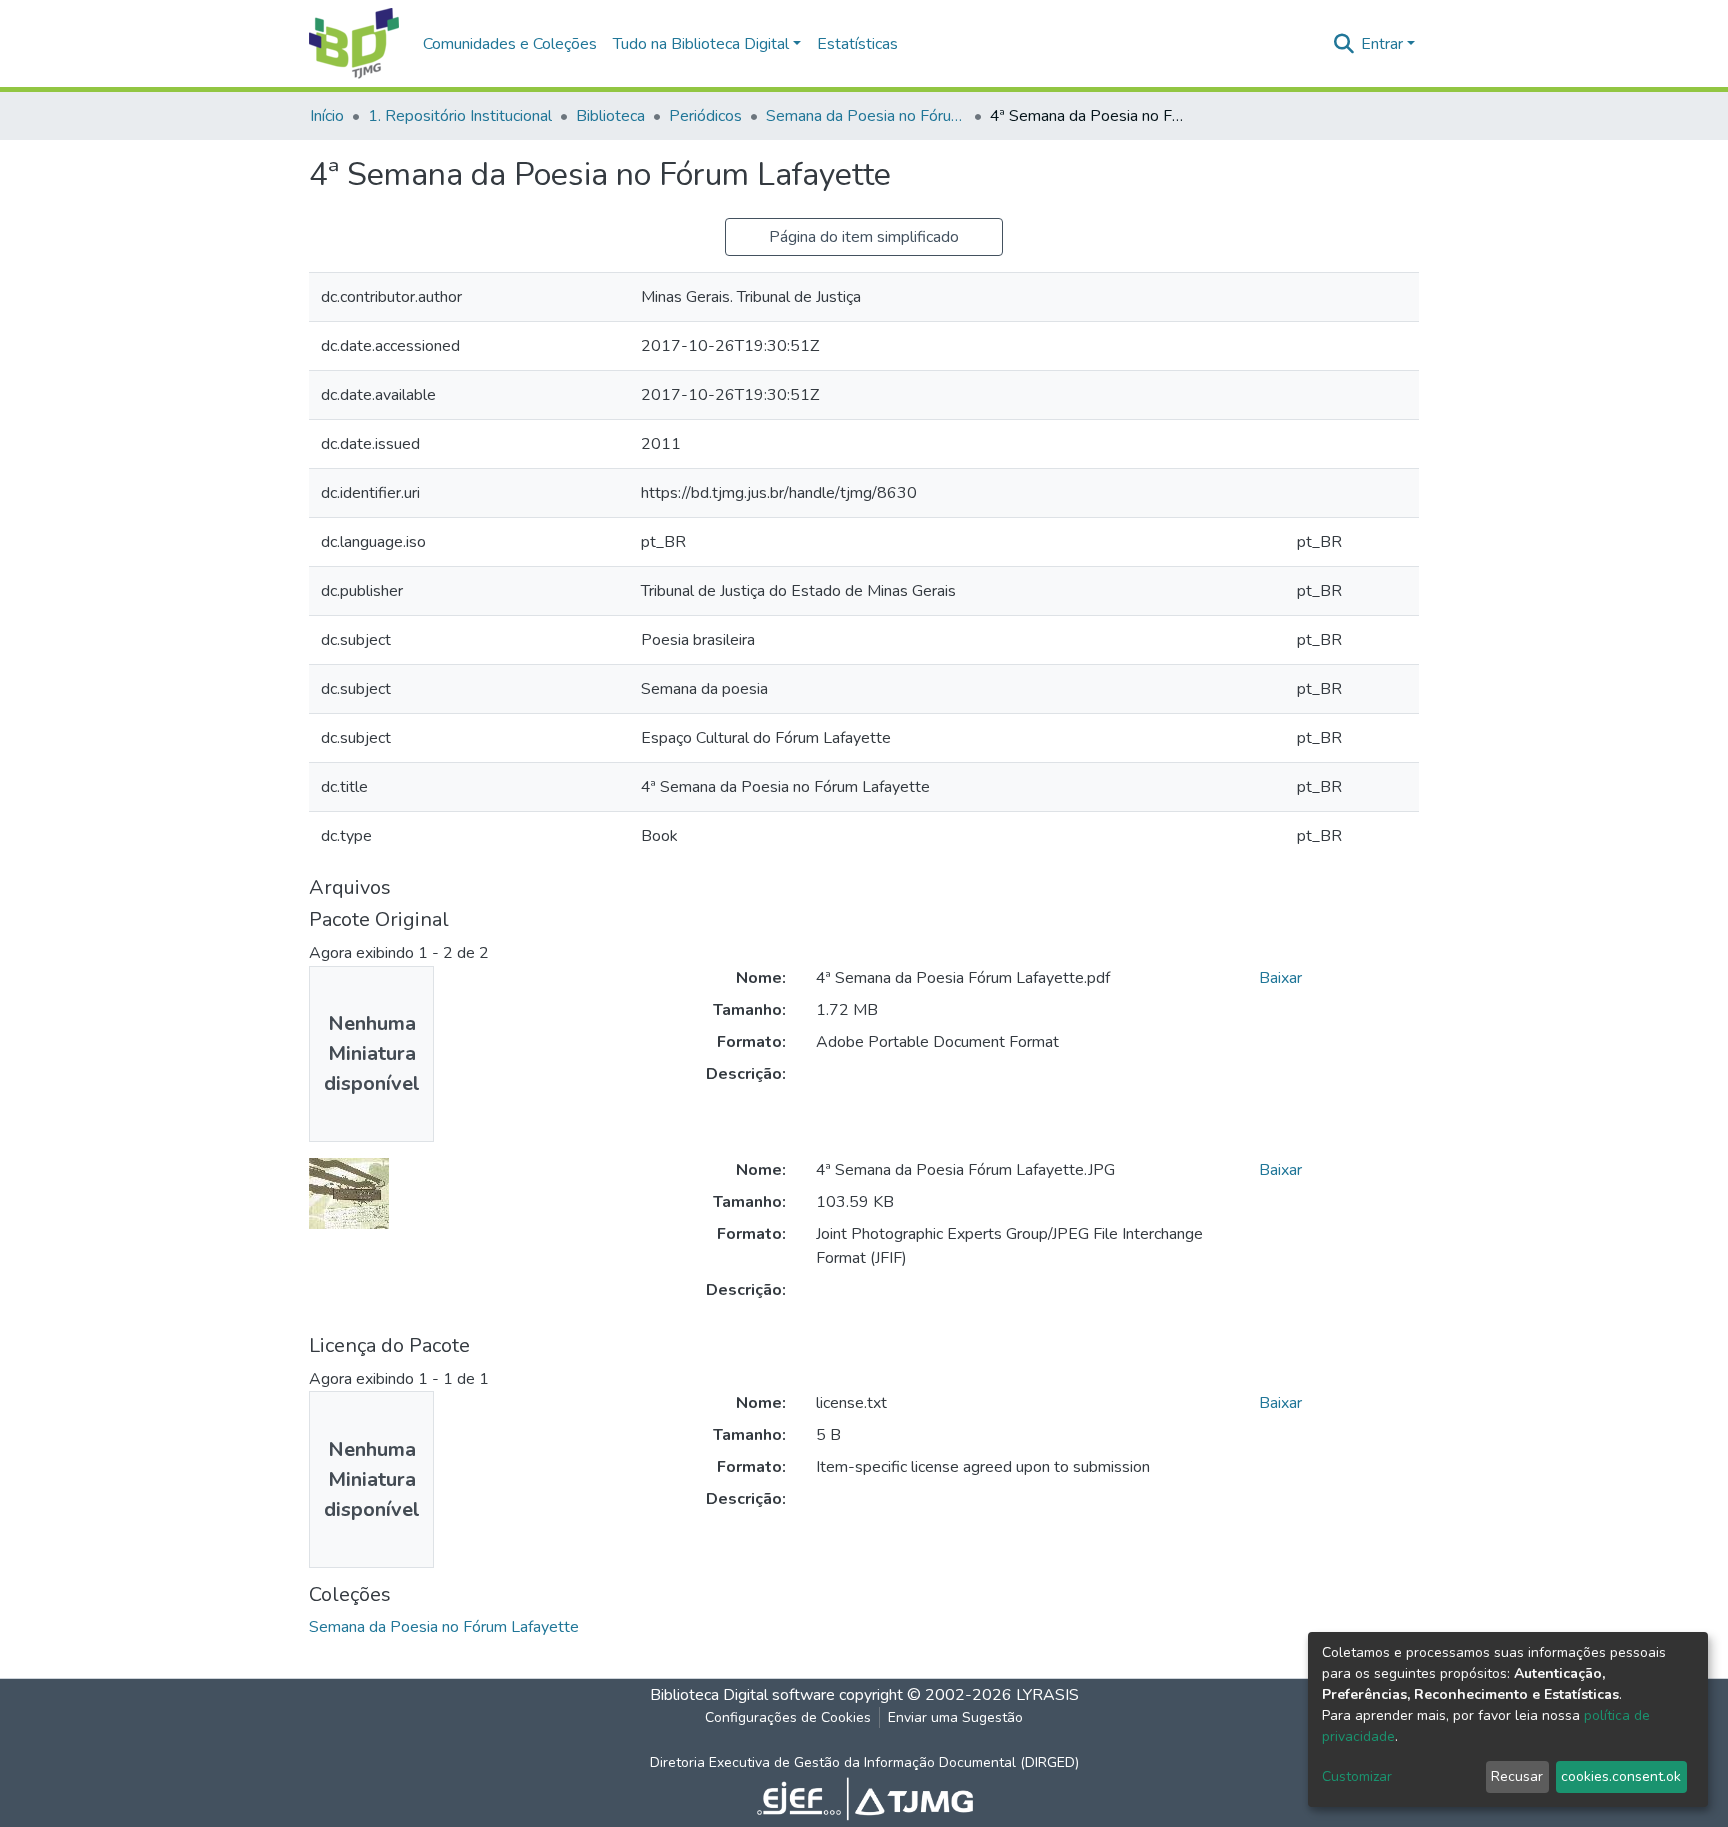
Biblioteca (610, 116)
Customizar (1357, 1776)
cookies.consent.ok (1621, 1776)
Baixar (1280, 978)
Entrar (1382, 44)
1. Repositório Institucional (460, 116)
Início (327, 116)
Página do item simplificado (864, 237)
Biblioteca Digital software (742, 1695)
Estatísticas (857, 44)
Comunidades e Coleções (510, 44)
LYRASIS (1047, 1695)
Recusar (1517, 1776)
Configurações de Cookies (788, 1717)
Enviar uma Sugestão (955, 1717)
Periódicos (705, 116)
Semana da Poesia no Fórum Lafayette (866, 116)
